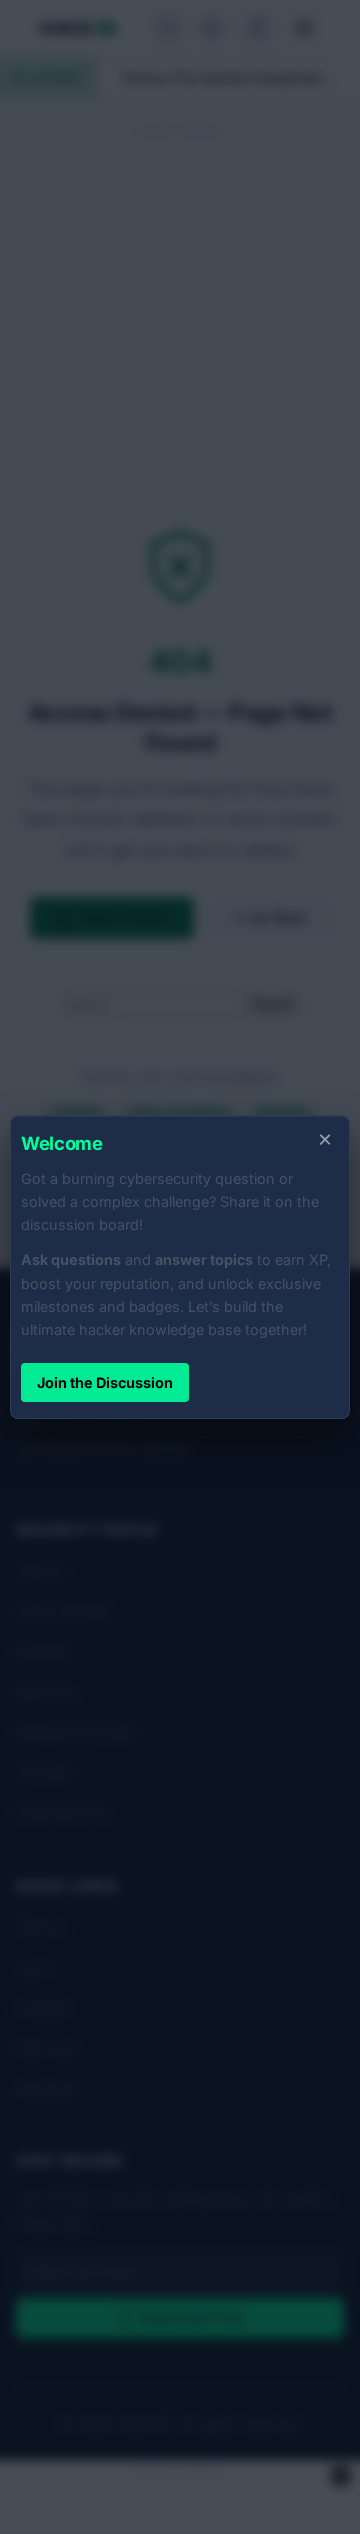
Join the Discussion (105, 1382)
